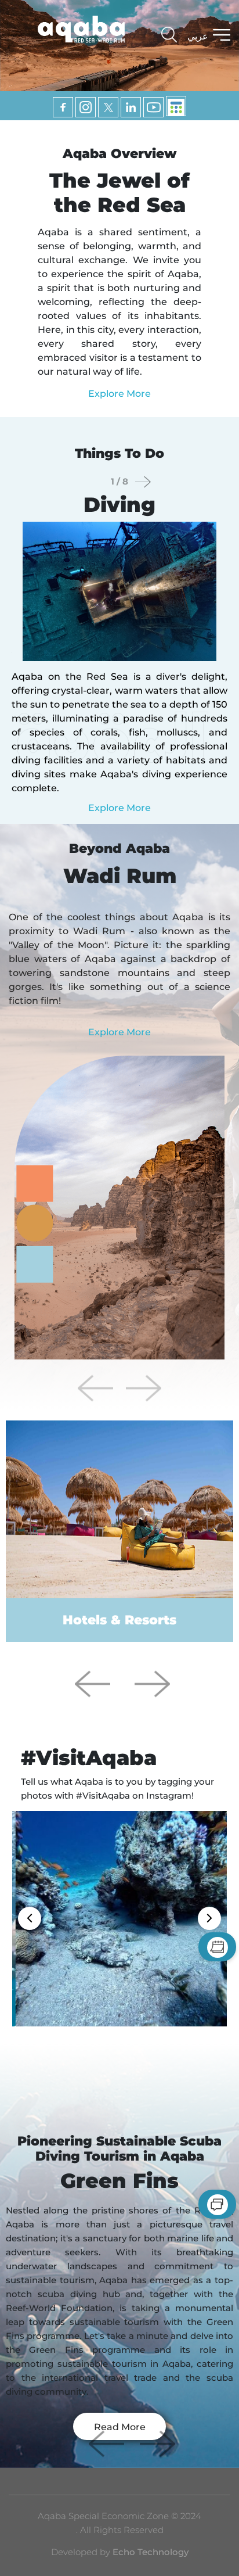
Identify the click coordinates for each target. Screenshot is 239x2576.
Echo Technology (149, 2552)
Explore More (119, 394)
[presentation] (143, 482)
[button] (143, 1388)
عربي (198, 36)
